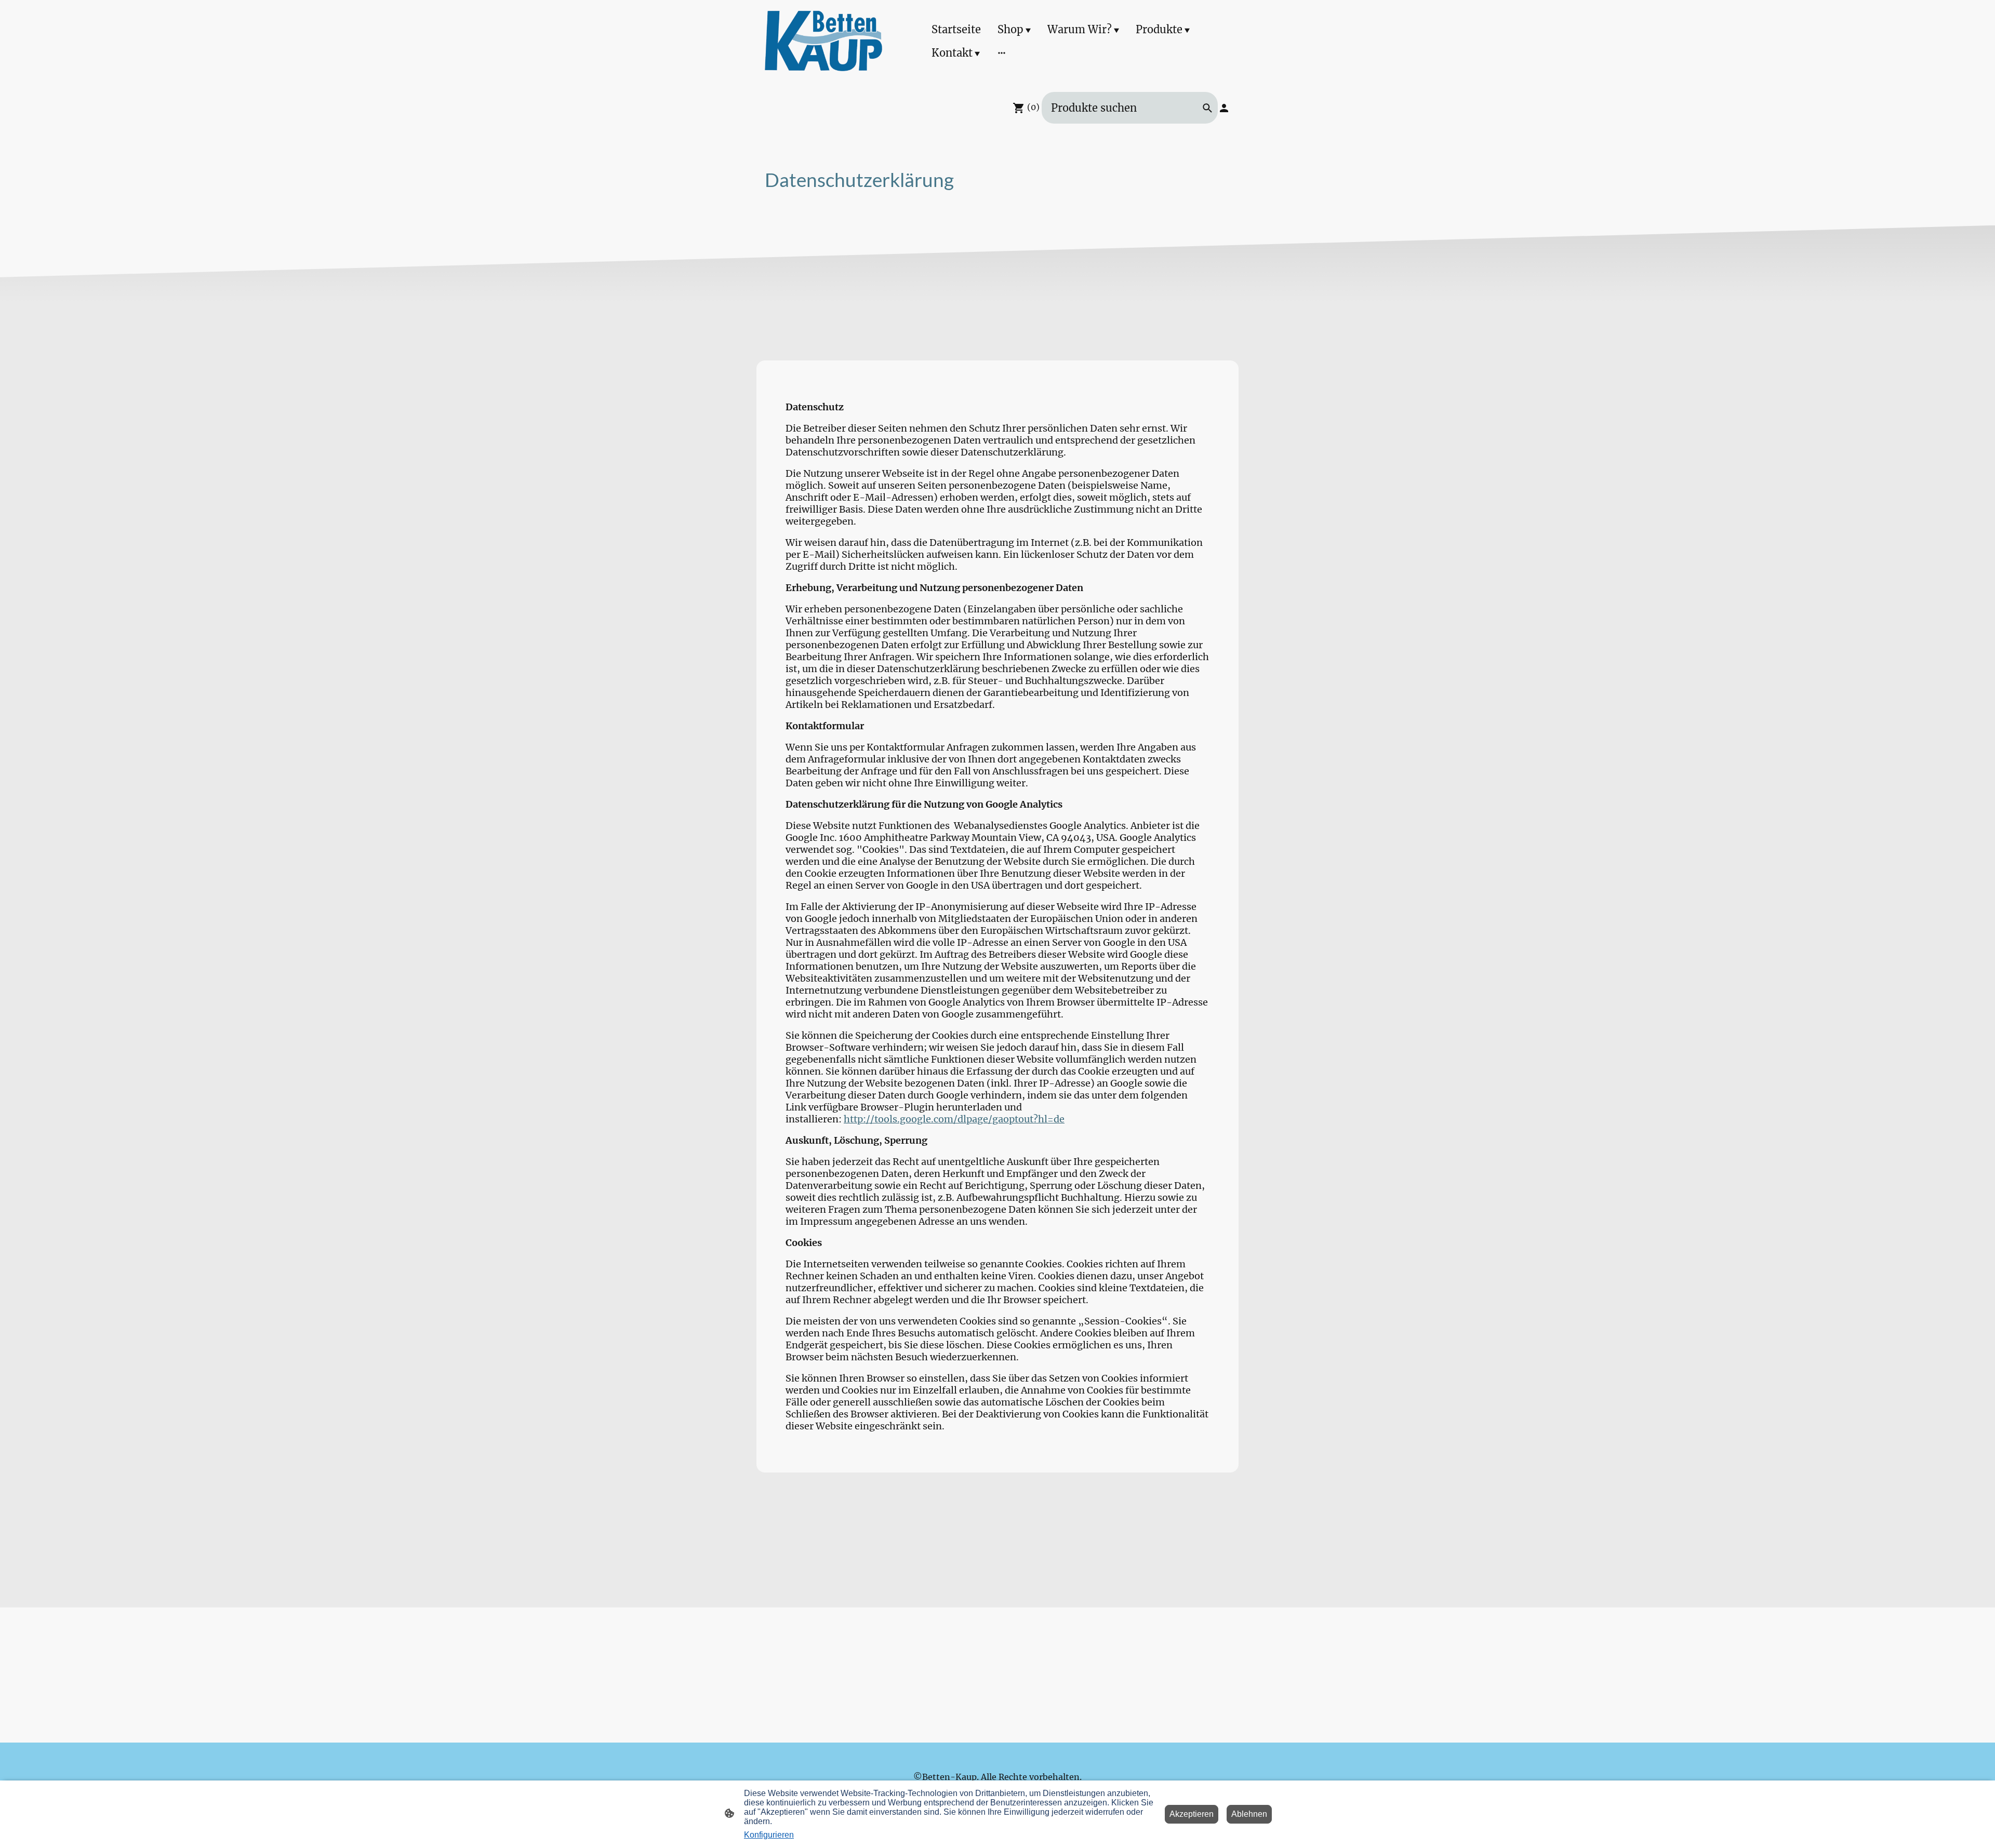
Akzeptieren (1192, 1814)
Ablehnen (1249, 1814)
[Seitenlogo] (823, 41)
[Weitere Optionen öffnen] (1002, 53)
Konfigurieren (769, 1835)
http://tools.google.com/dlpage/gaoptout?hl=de (954, 1119)
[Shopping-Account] (1224, 108)
